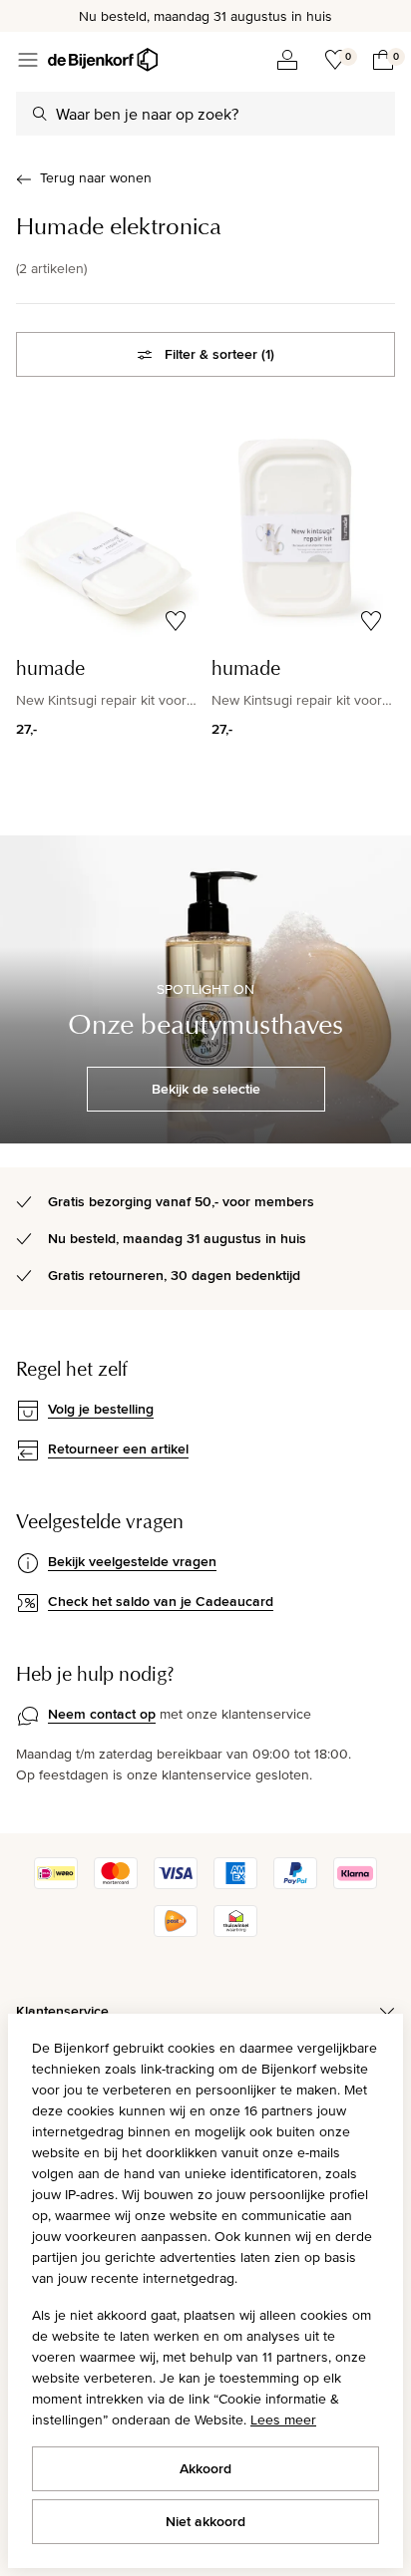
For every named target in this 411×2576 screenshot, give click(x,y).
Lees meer (283, 2419)
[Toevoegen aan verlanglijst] (176, 621)
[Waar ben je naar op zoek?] (40, 114)
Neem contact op (102, 1714)
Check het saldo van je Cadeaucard (161, 1601)
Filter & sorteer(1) (219, 354)
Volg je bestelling (101, 1409)
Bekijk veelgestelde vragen (132, 1561)
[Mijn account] (287, 60)
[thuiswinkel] (235, 1932)
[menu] (28, 60)
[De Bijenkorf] (103, 60)
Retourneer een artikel (118, 1449)
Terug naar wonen (96, 177)
